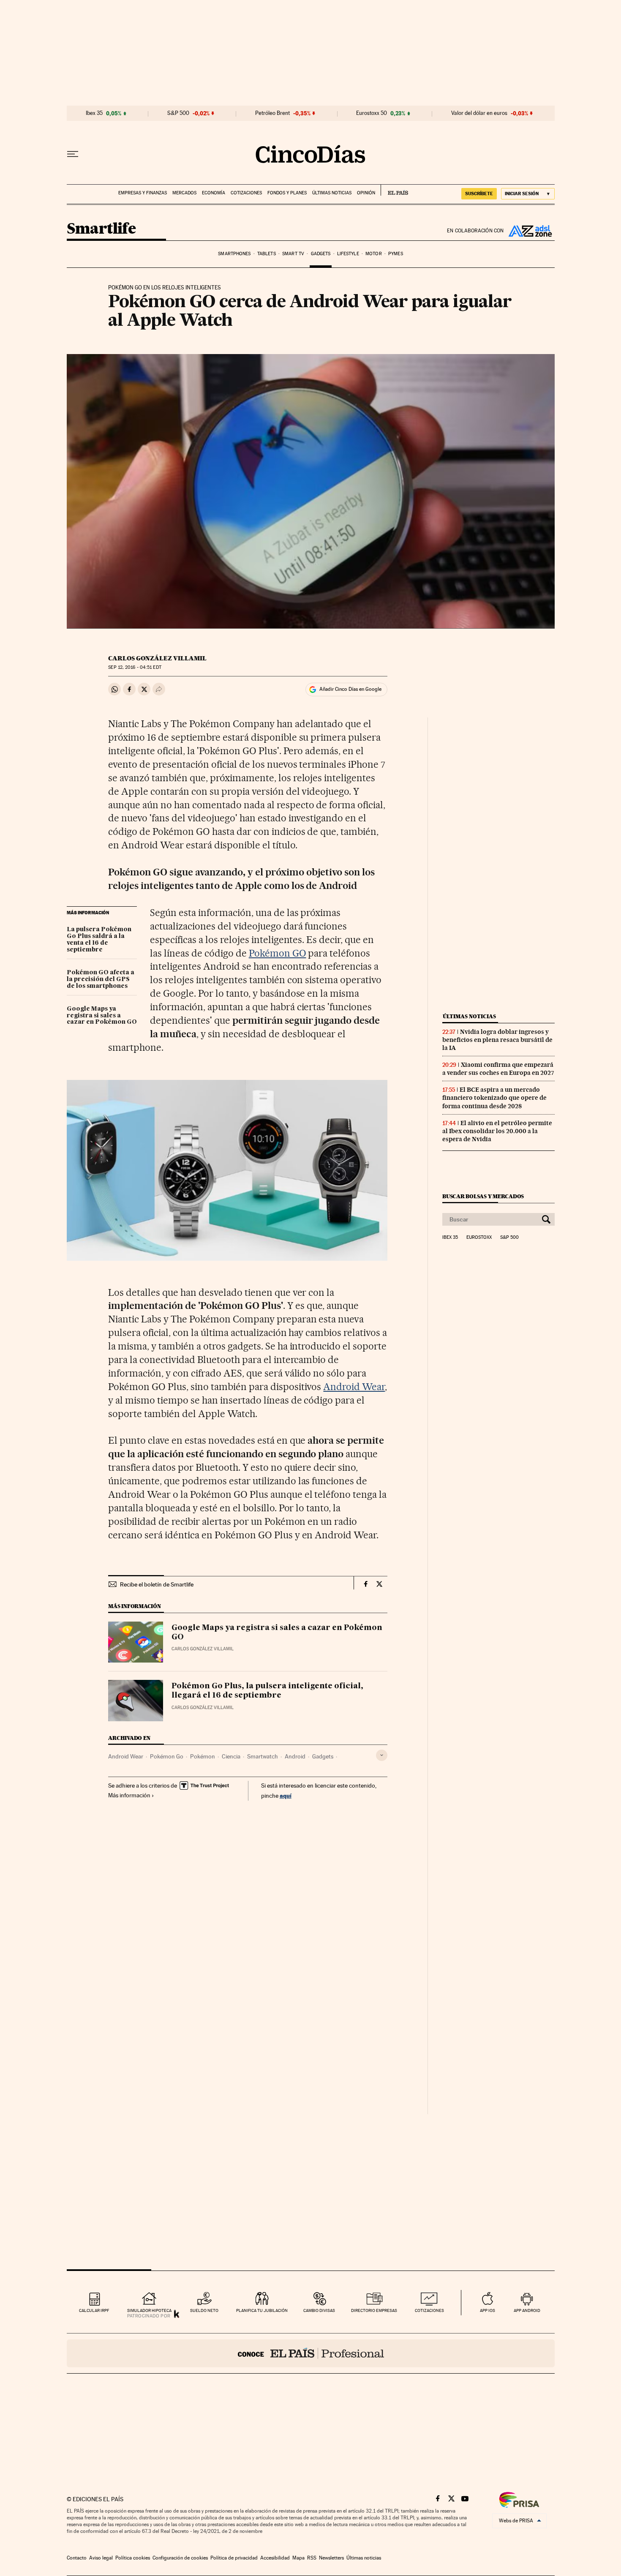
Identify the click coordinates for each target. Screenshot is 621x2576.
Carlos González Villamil (157, 658)
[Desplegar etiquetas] (382, 1755)
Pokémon (203, 1756)
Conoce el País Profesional (311, 2353)
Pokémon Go (167, 1756)
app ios (488, 2310)
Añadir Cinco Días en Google (350, 689)
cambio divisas (319, 2310)
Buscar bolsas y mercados (483, 1196)
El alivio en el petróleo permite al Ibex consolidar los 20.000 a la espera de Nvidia (497, 1131)
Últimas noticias (332, 193)
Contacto (77, 2558)
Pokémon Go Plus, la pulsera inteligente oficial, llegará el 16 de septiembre (267, 1691)
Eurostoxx (479, 1238)
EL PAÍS (394, 190)
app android (527, 2310)
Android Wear (354, 1387)
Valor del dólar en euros (479, 113)
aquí (286, 1795)
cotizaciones (429, 2310)
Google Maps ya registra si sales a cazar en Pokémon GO (102, 1016)
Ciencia (231, 1756)
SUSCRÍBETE (479, 194)
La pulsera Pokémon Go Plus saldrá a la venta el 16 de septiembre (99, 940)
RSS (312, 2558)
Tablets (267, 254)
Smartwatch (263, 1756)
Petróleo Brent (272, 113)
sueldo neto (204, 2310)
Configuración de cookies (180, 2558)
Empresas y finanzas (143, 193)
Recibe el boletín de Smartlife (157, 1584)
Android (295, 1756)
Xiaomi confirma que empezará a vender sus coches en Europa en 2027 (498, 1069)
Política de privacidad (234, 2558)
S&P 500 (178, 113)
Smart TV (293, 254)
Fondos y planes (287, 193)
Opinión (366, 193)
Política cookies (133, 2558)
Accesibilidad (275, 2558)
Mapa (298, 2558)
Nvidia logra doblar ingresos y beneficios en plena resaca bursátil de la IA (497, 1040)
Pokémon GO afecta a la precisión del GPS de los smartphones (101, 979)
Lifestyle (348, 254)
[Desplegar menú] (73, 154)
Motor (374, 254)
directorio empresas (374, 2310)
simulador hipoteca (149, 2310)
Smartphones (234, 254)
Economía (214, 193)
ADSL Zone (529, 231)
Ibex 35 (94, 113)
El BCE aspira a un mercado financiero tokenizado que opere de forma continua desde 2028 (494, 1098)
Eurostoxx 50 (372, 113)
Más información (129, 1795)
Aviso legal (101, 2558)
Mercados (184, 193)
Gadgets (321, 254)
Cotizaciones (246, 193)
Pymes (396, 254)
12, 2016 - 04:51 (135, 667)
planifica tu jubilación (262, 2310)
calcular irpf (94, 2310)
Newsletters (331, 2558)
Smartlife (101, 229)
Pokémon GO (278, 953)
